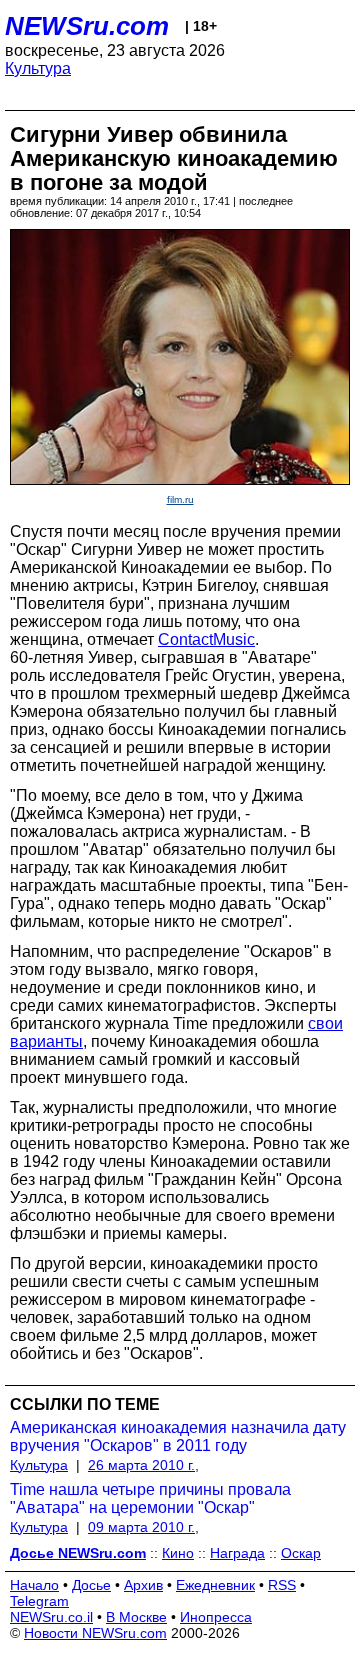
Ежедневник (215, 1585)
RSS (282, 1585)
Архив (143, 1585)
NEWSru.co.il (51, 1617)
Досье (91, 1585)
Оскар (301, 1553)
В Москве (136, 1617)
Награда (237, 1553)
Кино (178, 1553)
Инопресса (216, 1617)
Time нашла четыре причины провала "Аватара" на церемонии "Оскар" (150, 1498)
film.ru (180, 499)
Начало (34, 1585)
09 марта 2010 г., (143, 1527)
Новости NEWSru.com (95, 1633)
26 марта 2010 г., (143, 1465)
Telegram (39, 1601)
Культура (38, 68)
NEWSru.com (87, 26)
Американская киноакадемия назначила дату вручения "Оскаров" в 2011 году (178, 1436)
